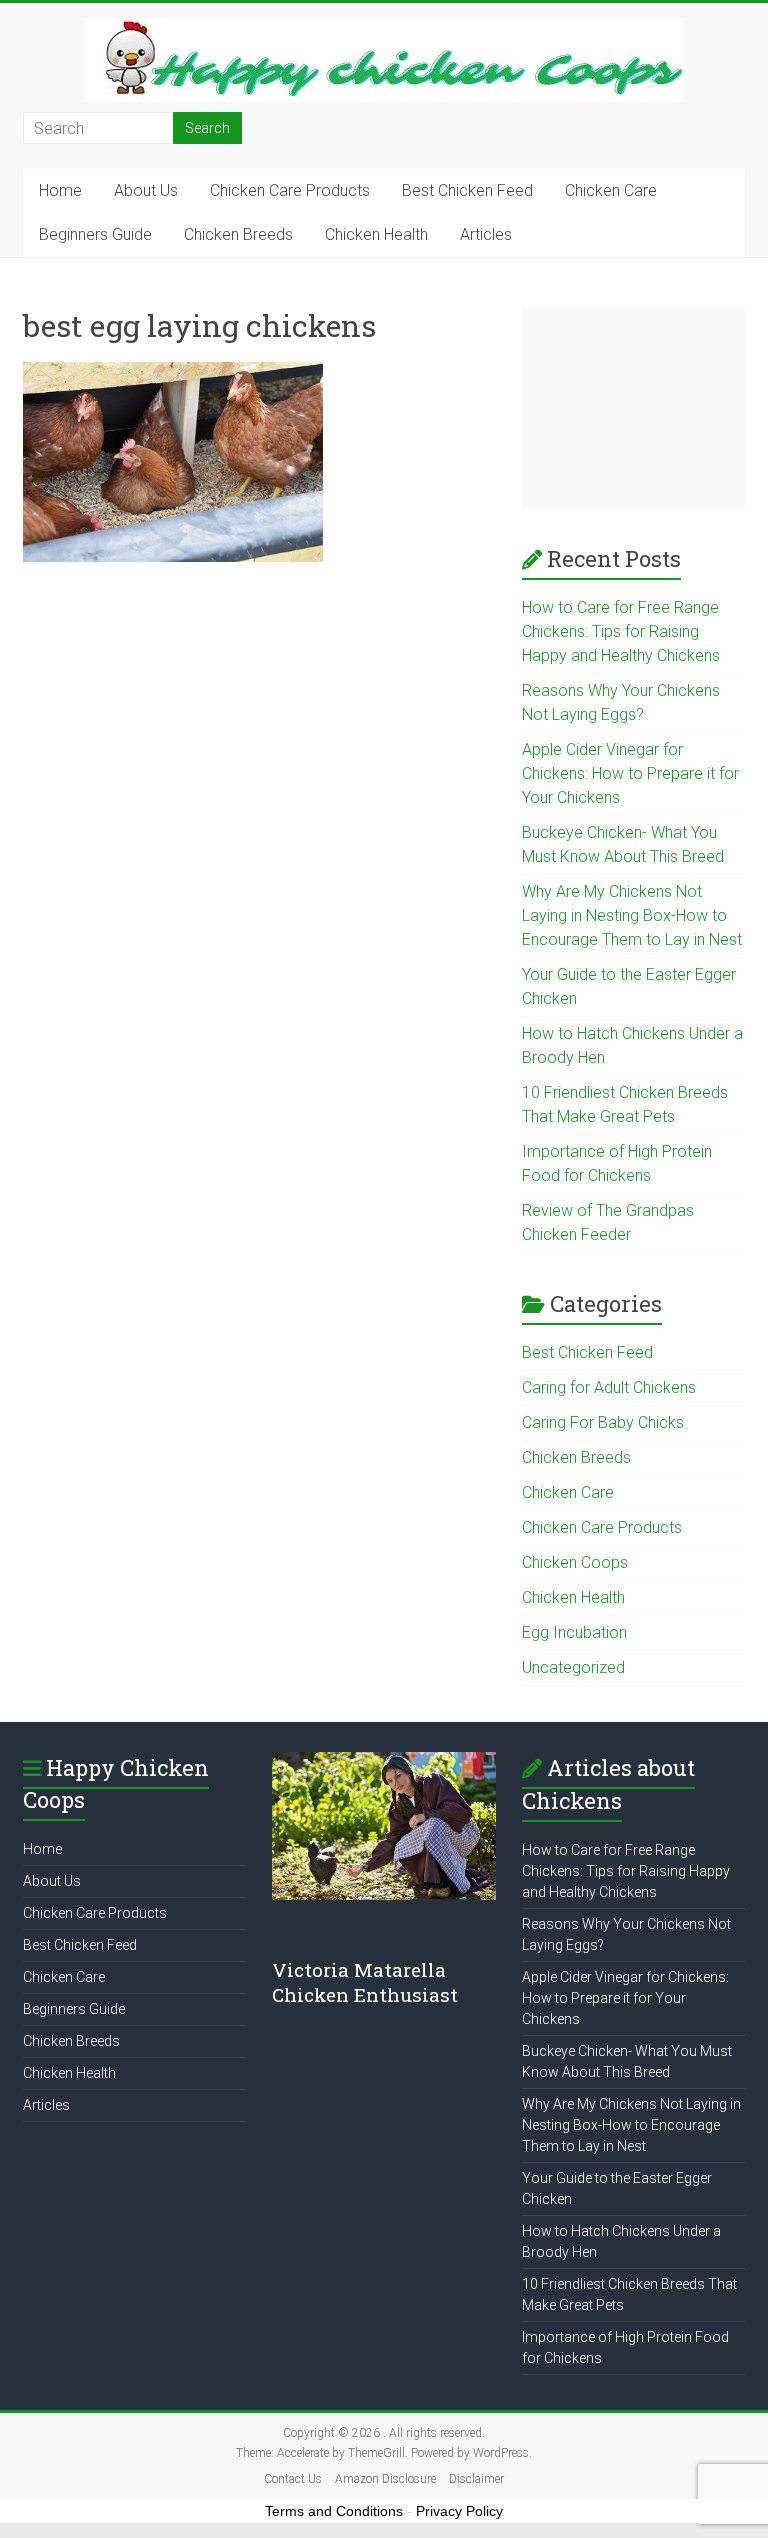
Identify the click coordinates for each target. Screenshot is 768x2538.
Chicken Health (376, 234)
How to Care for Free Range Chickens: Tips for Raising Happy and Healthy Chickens (621, 631)
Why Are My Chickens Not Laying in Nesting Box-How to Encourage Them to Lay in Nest (632, 915)
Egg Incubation (574, 1632)
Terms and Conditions (334, 2511)
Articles (486, 234)
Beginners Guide (95, 234)
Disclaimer (476, 2479)
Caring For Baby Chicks (603, 1422)
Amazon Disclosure (385, 2479)
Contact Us (293, 2479)
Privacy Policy (459, 2511)
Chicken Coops (575, 1562)
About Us (146, 190)
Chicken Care (611, 190)
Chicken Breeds (238, 234)
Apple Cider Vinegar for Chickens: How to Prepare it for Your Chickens (630, 773)
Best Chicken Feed (467, 190)
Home (60, 190)
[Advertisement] (633, 408)
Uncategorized (573, 1667)
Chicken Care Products (290, 190)
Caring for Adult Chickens (609, 1387)
